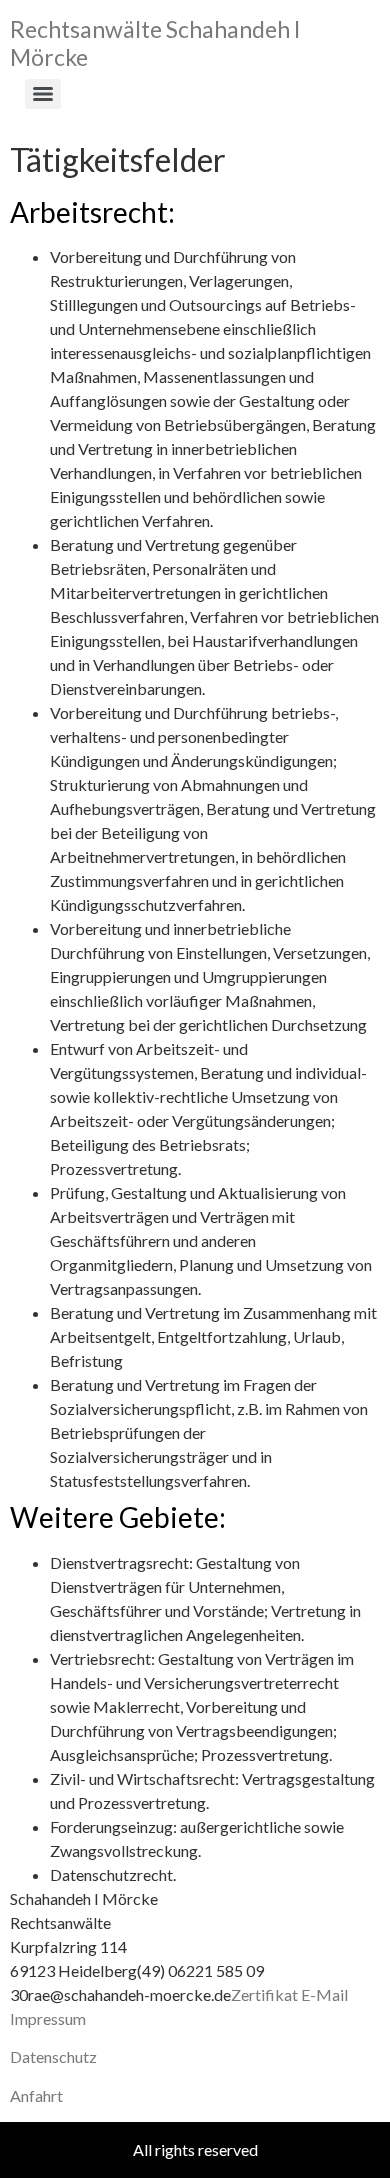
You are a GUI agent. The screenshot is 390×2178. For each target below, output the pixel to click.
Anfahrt (36, 2095)
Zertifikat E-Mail (289, 1994)
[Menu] (43, 94)
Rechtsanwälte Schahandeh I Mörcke (155, 43)
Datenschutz (53, 2056)
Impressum (48, 2018)
